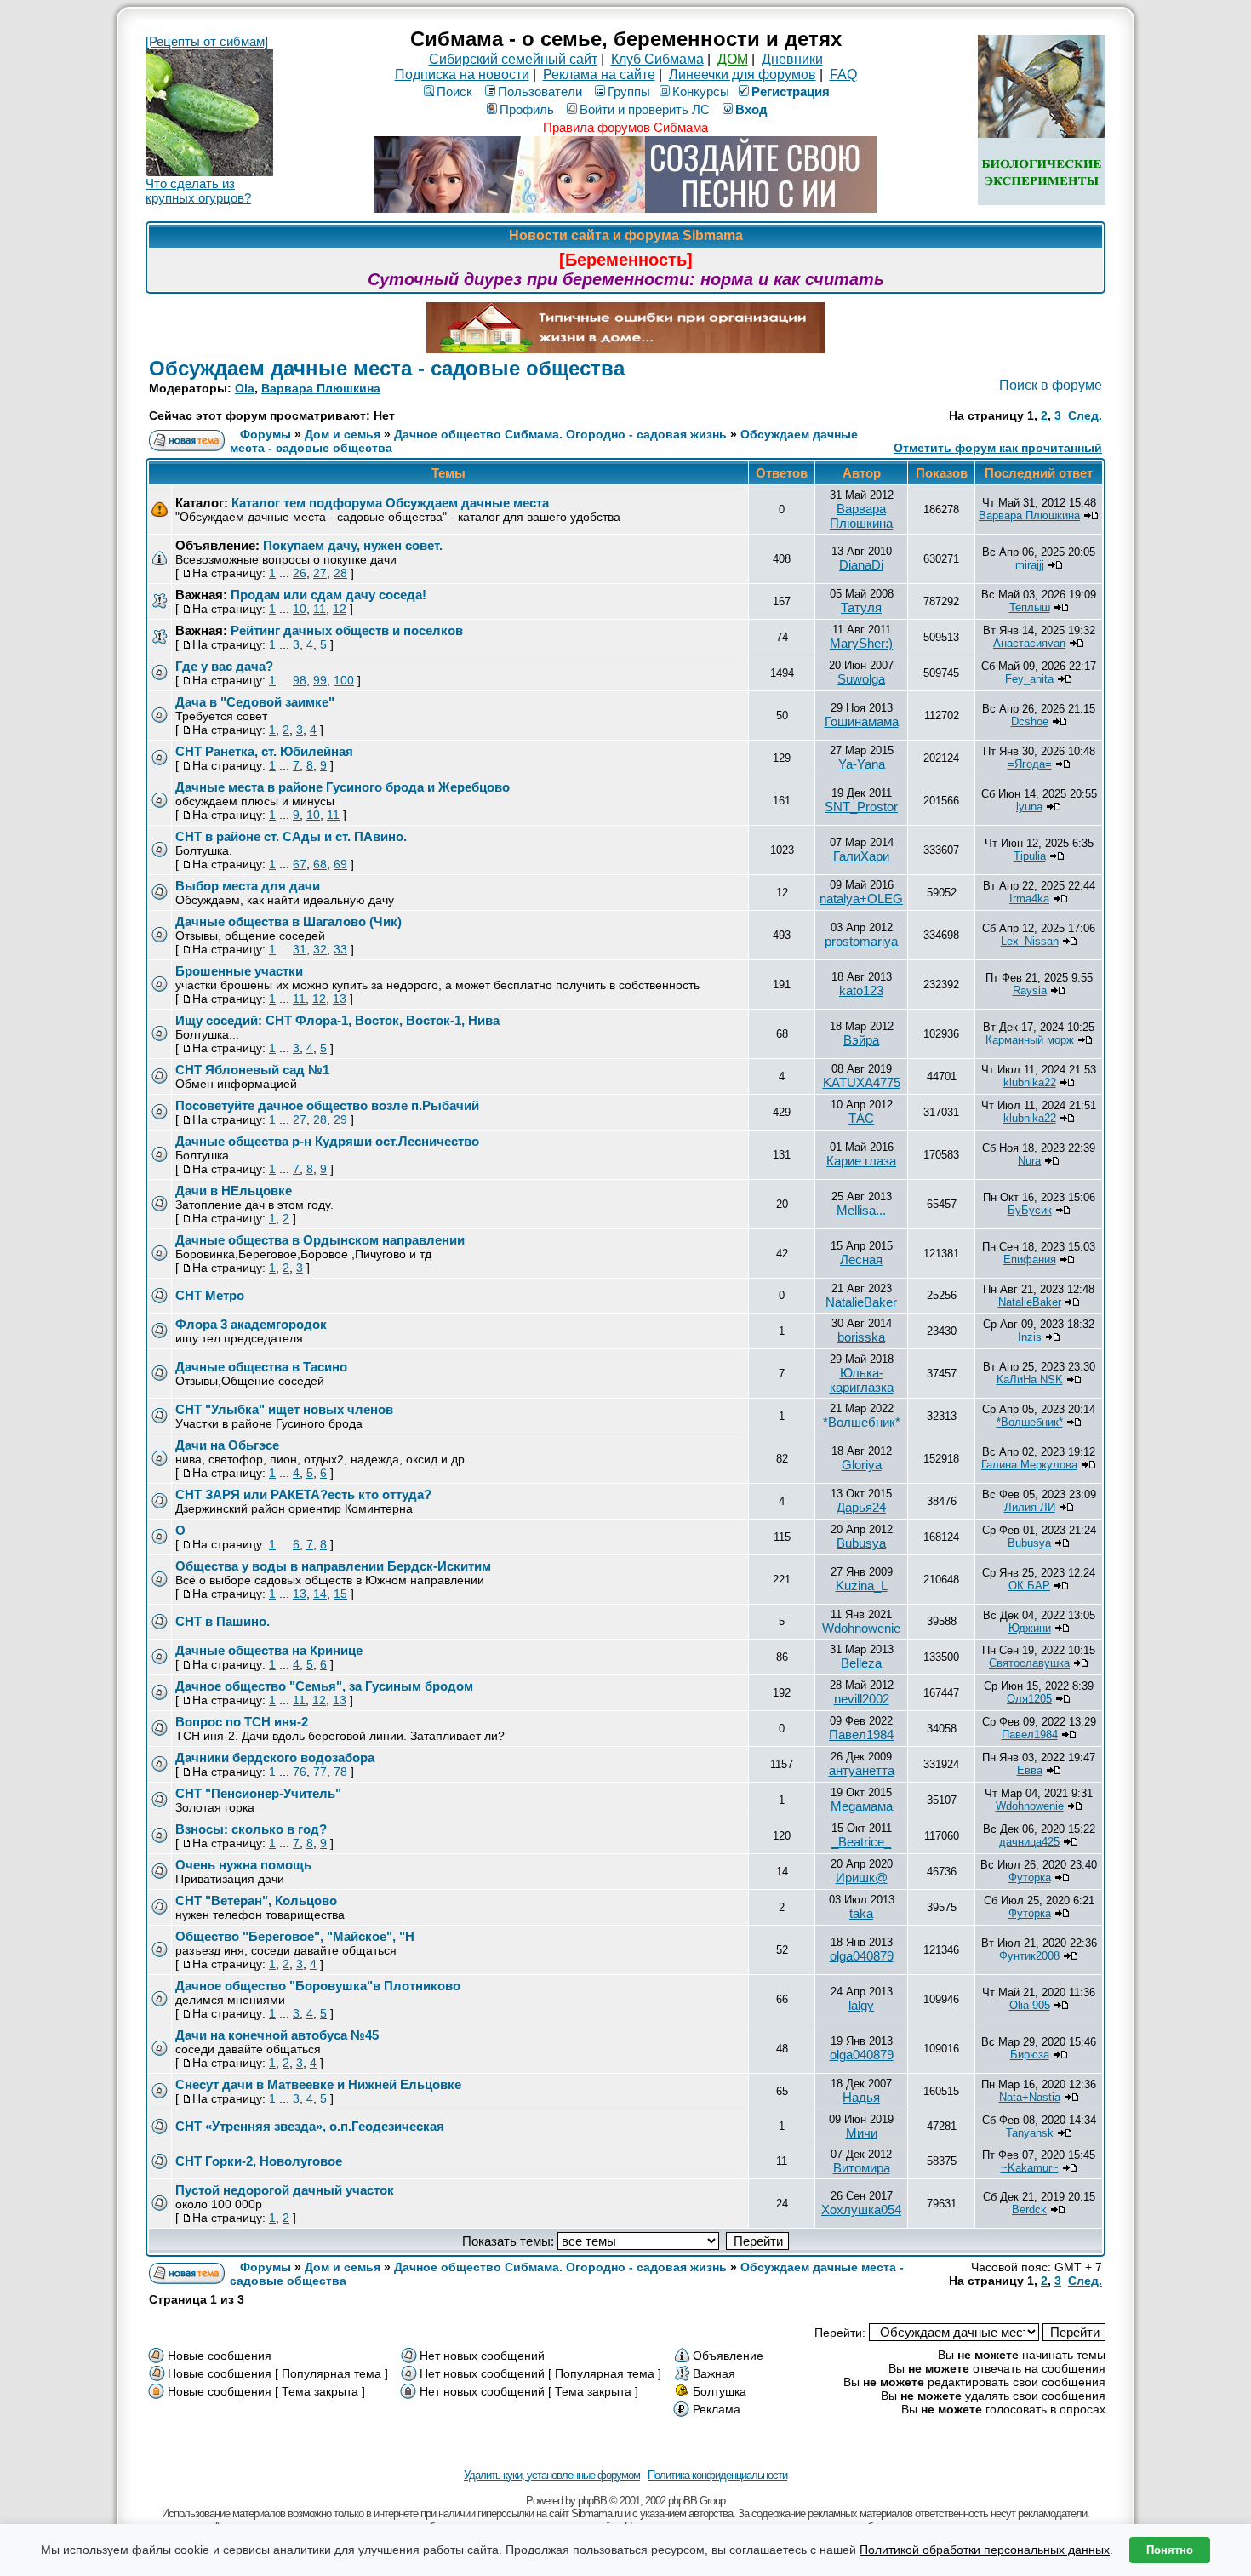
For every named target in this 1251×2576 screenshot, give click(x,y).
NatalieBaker (861, 1302)
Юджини (1030, 1628)
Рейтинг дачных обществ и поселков (347, 630)
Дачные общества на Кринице (269, 1650)
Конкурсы (701, 92)
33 (340, 949)
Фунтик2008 (1029, 1956)
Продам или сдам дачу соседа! (328, 595)
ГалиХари (861, 856)
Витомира (862, 2168)
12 (340, 609)
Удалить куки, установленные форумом (552, 2475)
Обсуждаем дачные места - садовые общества (387, 368)
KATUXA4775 (862, 1082)
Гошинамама (862, 721)
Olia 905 (1030, 2005)
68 (320, 864)
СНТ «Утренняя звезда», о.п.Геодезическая (310, 2126)
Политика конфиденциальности (717, 2475)
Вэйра (861, 1040)
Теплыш (1030, 607)
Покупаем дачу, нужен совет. (353, 545)
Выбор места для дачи (248, 886)
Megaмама (862, 1806)
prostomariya (861, 941)
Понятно (1170, 2550)
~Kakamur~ (1030, 2168)
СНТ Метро (210, 1295)
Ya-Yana (862, 764)
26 (300, 573)
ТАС (861, 1118)
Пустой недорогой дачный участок (285, 2190)
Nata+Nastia (1030, 2097)
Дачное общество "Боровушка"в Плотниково (318, 1986)
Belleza (861, 1663)
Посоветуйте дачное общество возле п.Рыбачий (327, 1105)
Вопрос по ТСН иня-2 (242, 1722)
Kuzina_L (862, 1586)
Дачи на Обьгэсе (227, 1445)
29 (340, 1119)
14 (320, 1594)
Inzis (1030, 1337)
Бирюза (1030, 2055)
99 (320, 680)
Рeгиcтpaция (791, 92)
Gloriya (862, 1465)
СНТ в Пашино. (223, 1621)
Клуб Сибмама (657, 59)
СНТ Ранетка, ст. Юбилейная (264, 751)
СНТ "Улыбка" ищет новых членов (284, 1409)
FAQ (843, 74)
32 (320, 949)
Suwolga (861, 679)
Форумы (266, 434)
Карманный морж (1030, 1040)
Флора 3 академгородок (251, 1324)
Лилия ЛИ (1030, 1507)
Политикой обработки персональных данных (985, 2550)
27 (320, 573)
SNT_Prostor (861, 807)
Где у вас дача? (224, 666)
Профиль (527, 109)
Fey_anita (1029, 679)
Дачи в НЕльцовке (234, 1191)
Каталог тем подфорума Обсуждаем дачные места (390, 503)
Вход (751, 109)
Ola (245, 388)
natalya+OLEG (861, 899)
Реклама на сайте (599, 74)
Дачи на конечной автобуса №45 (277, 2035)
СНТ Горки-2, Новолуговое (259, 2161)
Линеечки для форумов (743, 74)
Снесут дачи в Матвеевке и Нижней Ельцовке (318, 2084)
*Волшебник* (862, 1422)
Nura (1029, 1161)
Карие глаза (861, 1161)
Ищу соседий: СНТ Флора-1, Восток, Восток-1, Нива (337, 1020)
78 (340, 1772)
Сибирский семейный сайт (513, 59)
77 (320, 1772)
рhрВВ (592, 2501)
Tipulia (1030, 856)
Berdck (1029, 2210)
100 (344, 680)
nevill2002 (862, 1699)
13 (340, 999)
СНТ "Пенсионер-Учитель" (258, 1793)
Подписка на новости (462, 74)
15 (340, 1594)
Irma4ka (1029, 899)
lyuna (1029, 807)
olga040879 (862, 1956)
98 (300, 680)
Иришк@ (862, 1878)
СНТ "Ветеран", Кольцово (256, 1901)
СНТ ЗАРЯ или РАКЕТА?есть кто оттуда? (303, 1494)
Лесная (861, 1259)
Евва (1030, 1770)
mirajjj (1030, 565)
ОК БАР (1029, 1586)
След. (1085, 415)
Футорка (1030, 1878)
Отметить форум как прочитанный (998, 448)
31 (300, 949)
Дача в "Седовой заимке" (255, 702)
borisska (861, 1337)
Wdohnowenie (861, 1628)
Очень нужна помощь (243, 1865)
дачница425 (1029, 1842)
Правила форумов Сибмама (625, 127)
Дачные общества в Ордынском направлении (320, 1240)
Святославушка (1029, 1663)
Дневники (792, 59)
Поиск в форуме (1051, 385)
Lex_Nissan (1030, 941)
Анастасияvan (1029, 643)
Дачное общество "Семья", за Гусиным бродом (324, 1686)
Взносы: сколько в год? (251, 1829)
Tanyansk (1030, 2133)
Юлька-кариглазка (862, 1380)
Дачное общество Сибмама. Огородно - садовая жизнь (560, 434)
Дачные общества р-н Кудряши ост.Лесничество (327, 1141)
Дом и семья (343, 434)
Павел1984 (861, 1735)
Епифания (1030, 1259)
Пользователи (540, 92)
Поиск (454, 92)
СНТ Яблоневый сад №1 (252, 1070)
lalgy (861, 2005)
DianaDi (861, 565)
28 (340, 573)
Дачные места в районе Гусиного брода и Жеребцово (343, 787)
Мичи (862, 2133)
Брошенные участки (239, 971)
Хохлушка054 (861, 2210)
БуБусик (1030, 1210)
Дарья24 (861, 1507)
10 (300, 609)
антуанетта (862, 1770)
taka (861, 1913)
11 (320, 609)
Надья (861, 2097)
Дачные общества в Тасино (261, 1367)
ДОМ (733, 59)
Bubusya (861, 1543)
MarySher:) (861, 643)
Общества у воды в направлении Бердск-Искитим (333, 1566)
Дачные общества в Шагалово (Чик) (288, 922)
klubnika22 (1030, 1082)
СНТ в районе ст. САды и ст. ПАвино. (291, 836)
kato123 (861, 990)
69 (340, 864)
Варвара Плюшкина (321, 388)
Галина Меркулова (1029, 1465)
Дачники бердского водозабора (275, 1757)
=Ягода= (1030, 764)
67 (300, 864)
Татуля (861, 607)
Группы (629, 92)
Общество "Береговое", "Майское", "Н (295, 1936)
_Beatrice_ (861, 1842)
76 (300, 1772)
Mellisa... (861, 1210)
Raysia (1030, 990)
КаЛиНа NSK (1030, 1380)
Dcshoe (1030, 721)
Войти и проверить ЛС (645, 109)
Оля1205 (1029, 1699)
